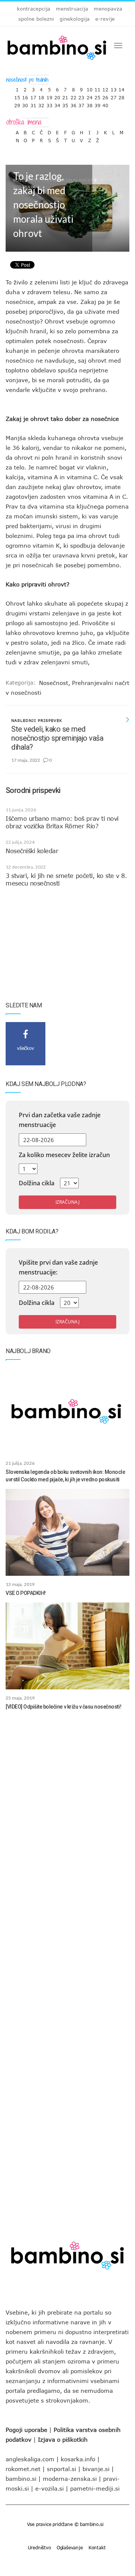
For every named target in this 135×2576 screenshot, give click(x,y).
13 (114, 88)
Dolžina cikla (37, 1183)
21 (65, 96)
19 (49, 96)
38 (90, 104)
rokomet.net (23, 2469)
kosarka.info (78, 2459)
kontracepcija (34, 9)
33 (49, 104)
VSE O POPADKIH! (26, 1593)
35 (65, 104)
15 (17, 96)
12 (105, 88)
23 (81, 96)
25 (97, 96)
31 (33, 104)
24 (90, 96)
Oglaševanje (70, 2547)
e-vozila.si (49, 2488)
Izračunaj (67, 1202)
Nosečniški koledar (32, 851)
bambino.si (21, 2479)
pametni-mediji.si (95, 2488)
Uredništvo (39, 2547)
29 (17, 104)
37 (81, 104)
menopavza (108, 9)
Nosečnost (54, 683)
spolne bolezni (36, 19)
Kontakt (97, 2547)
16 (25, 96)
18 (41, 96)
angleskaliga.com (30, 2459)
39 (97, 104)
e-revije (105, 19)
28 (121, 96)
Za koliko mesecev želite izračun (64, 1155)
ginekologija (75, 19)
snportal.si (61, 2469)
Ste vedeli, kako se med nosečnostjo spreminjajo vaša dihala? (57, 738)
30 (25, 104)
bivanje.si (96, 2469)
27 (114, 96)
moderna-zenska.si (70, 2479)
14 (121, 88)
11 (97, 88)
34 (57, 104)
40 (105, 104)
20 (57, 96)
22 (73, 96)
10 (90, 88)
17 (33, 96)
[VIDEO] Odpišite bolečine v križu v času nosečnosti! (63, 1707)
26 (105, 96)
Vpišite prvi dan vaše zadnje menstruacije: (58, 1267)
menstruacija (72, 9)
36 (73, 104)
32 (41, 104)
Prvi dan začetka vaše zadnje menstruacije (60, 1120)
